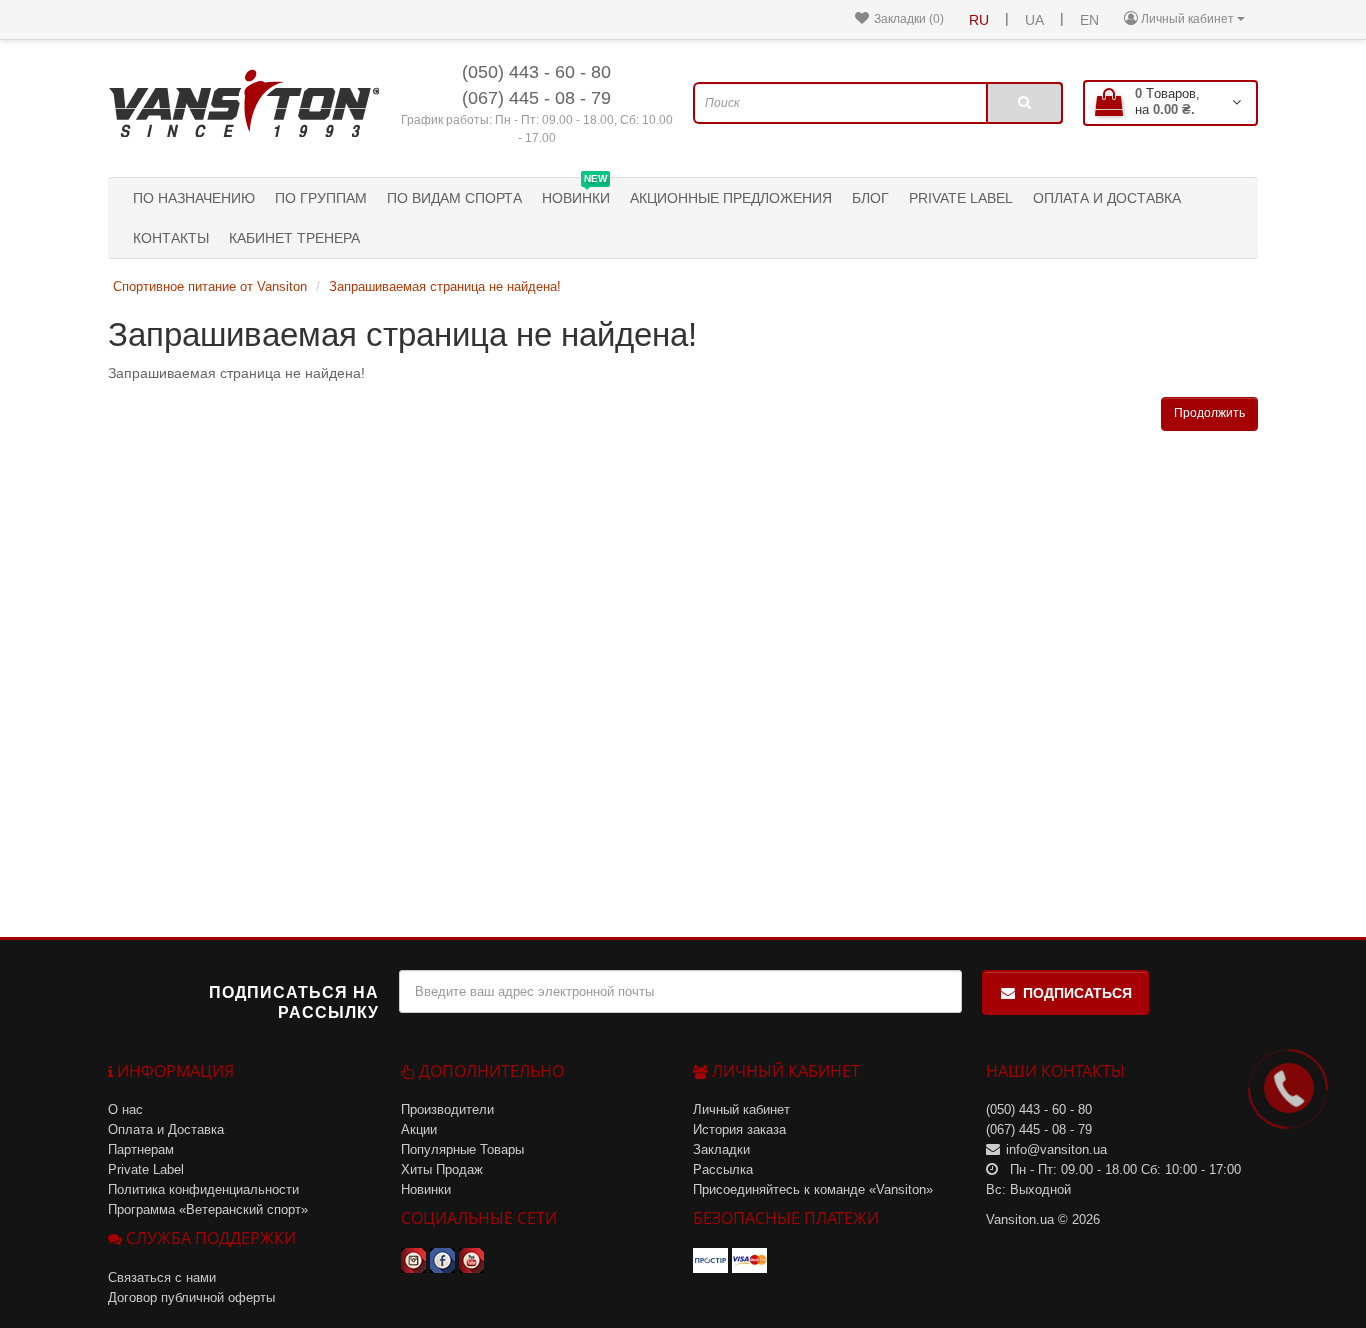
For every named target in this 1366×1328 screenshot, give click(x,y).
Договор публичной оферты (191, 1297)
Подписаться (1077, 993)
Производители (447, 1109)
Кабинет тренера (294, 238)
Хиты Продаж (442, 1169)
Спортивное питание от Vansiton (210, 286)
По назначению (194, 198)
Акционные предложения (731, 198)
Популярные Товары (462, 1149)
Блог (870, 198)
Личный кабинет (741, 1109)
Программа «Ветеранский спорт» (208, 1209)
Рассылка (723, 1169)
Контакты (171, 238)
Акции (419, 1129)
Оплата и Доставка (1107, 198)
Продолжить (1209, 413)
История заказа (739, 1129)
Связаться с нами (162, 1277)
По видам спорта (454, 198)
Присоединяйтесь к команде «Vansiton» (813, 1189)
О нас (125, 1109)
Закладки (721, 1149)
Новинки (576, 192)
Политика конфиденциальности (203, 1189)
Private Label (961, 198)
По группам (321, 198)
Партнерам (141, 1149)
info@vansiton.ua (1056, 1149)
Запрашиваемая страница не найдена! (445, 286)
